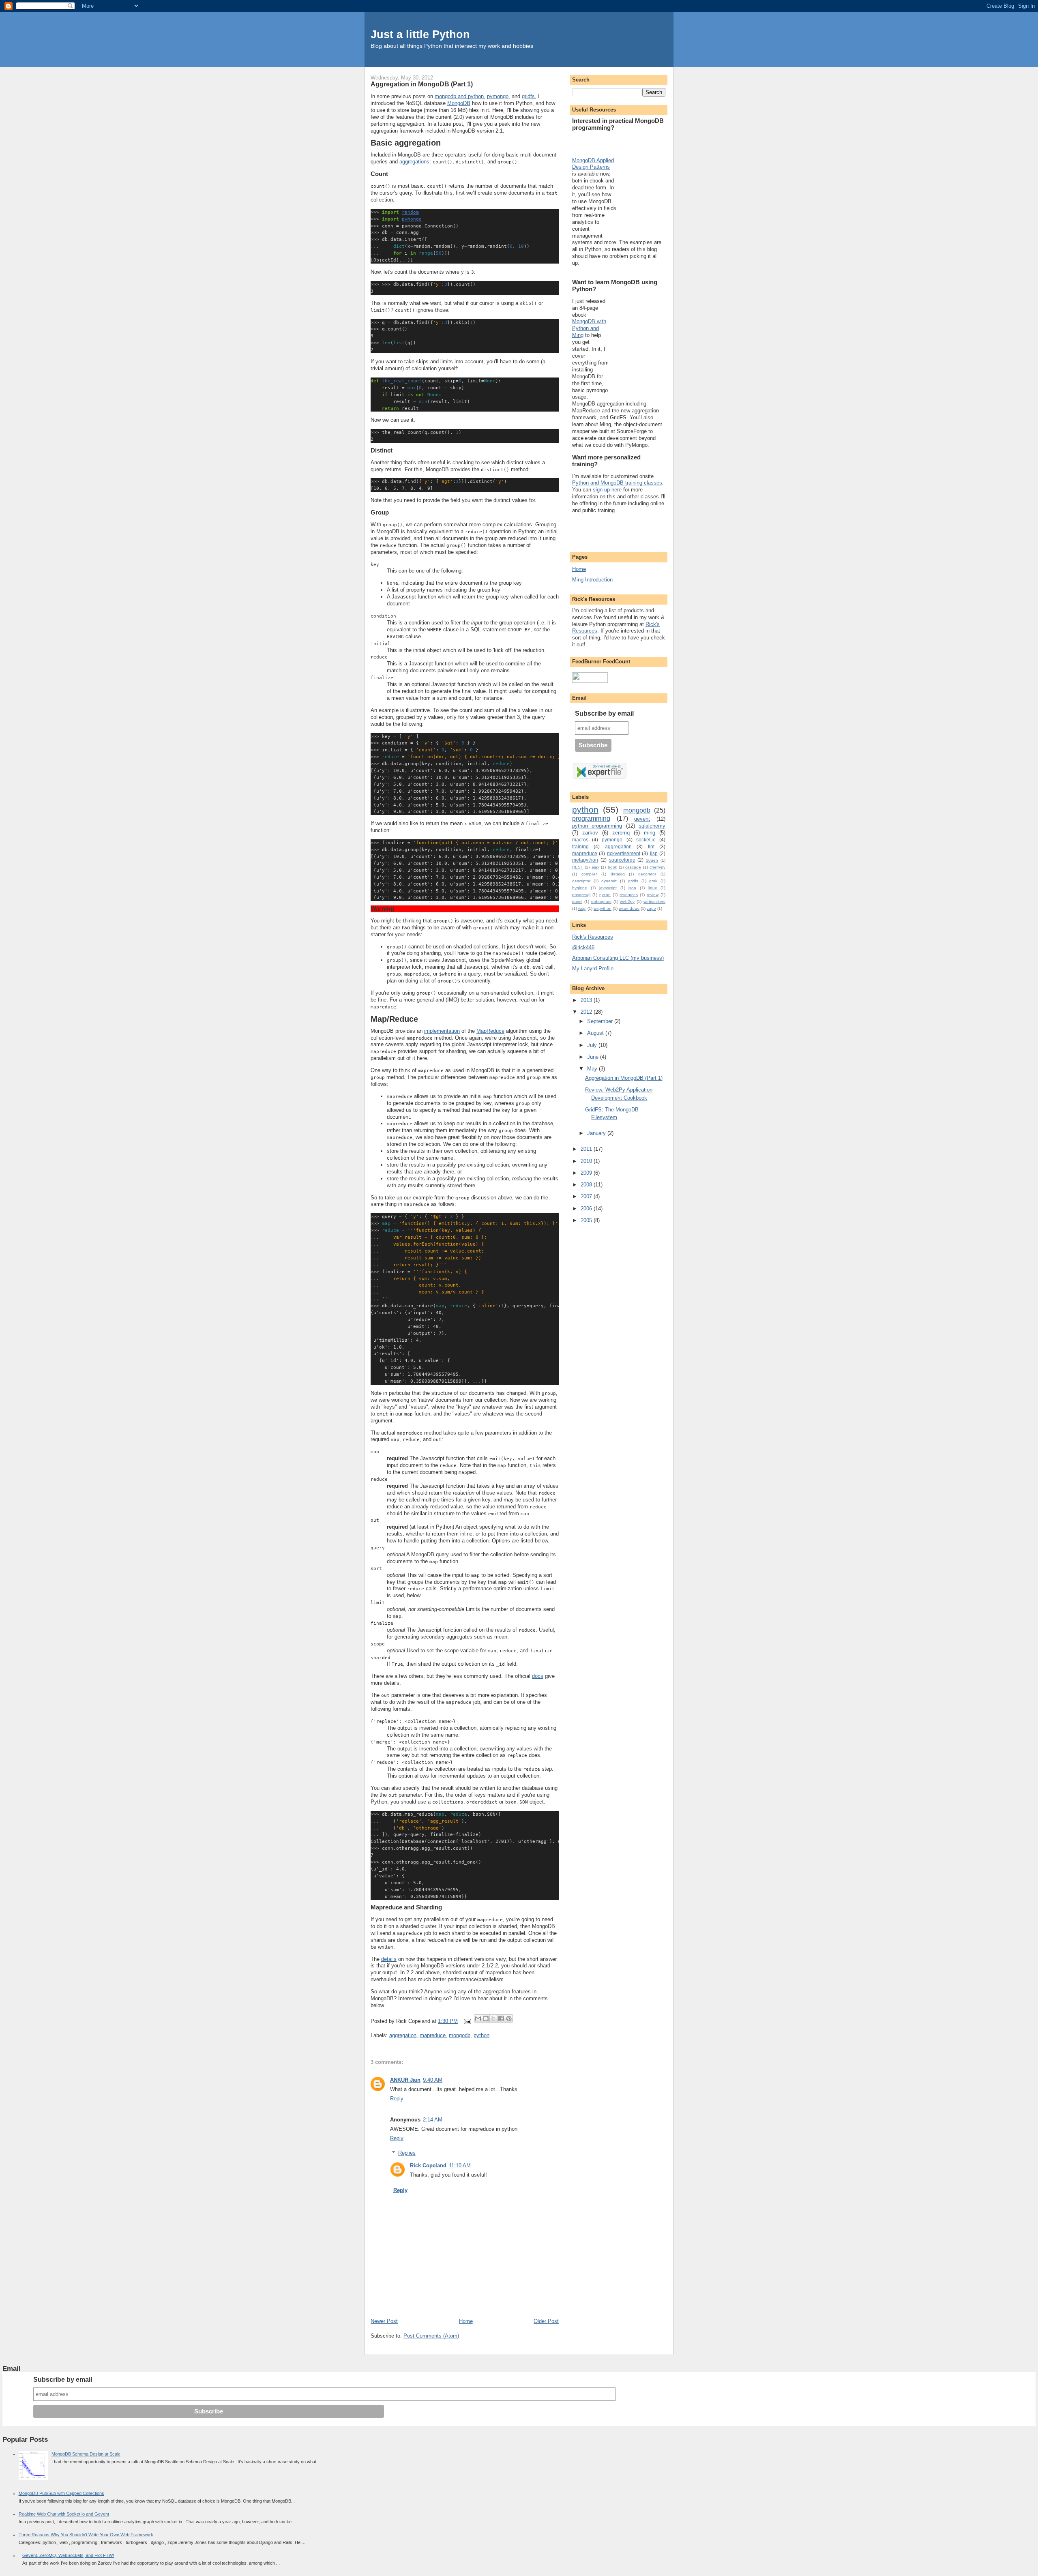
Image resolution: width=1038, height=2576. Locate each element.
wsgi (582, 908)
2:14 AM (433, 2120)
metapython (585, 860)
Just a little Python (420, 34)
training (580, 846)
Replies (407, 2153)
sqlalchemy (652, 826)
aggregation (403, 2035)
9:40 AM (433, 2080)
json (632, 888)
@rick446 (583, 947)
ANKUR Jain (405, 2080)
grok (653, 881)
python (481, 2035)
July (593, 1045)
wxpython (603, 908)
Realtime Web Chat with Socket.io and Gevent (64, 2514)
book (612, 867)
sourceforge (622, 860)
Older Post (546, 2321)
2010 (587, 1161)
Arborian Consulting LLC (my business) (618, 958)
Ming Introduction (592, 580)
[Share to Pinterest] (509, 2018)
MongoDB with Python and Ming (589, 328)
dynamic (609, 881)
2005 (587, 1220)
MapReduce (490, 1031)
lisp (654, 853)
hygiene (580, 888)
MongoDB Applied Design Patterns (593, 164)
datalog (618, 874)
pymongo (498, 96)
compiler (589, 874)
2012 (587, 1012)
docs (538, 1676)
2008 (587, 1185)
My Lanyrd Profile (593, 968)
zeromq (621, 833)
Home (466, 2321)
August (596, 1033)
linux (653, 888)
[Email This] (478, 2018)
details (389, 1959)
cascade (633, 867)
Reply (397, 2099)
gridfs (528, 96)
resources (629, 895)
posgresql (581, 895)
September (601, 1021)
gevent (642, 819)
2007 (587, 1196)
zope (651, 908)
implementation (442, 1031)
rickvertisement (624, 853)
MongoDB (459, 103)
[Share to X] (493, 2018)
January (597, 1133)
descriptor (581, 881)
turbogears (601, 902)
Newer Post (384, 2321)
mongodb (460, 2035)
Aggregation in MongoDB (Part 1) (624, 1078)
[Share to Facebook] (501, 2018)
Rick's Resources (593, 937)
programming (591, 818)
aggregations (414, 162)
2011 (587, 1149)
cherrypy (657, 867)
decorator (647, 874)
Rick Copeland (428, 2165)
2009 (587, 1173)
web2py (627, 902)
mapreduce (433, 2035)
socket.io (646, 840)
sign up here (607, 490)
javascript (608, 888)
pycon (605, 895)
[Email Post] (467, 2021)
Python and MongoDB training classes (617, 483)
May (593, 1069)
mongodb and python (459, 96)
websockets (654, 902)
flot (651, 846)
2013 (587, 1000)
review (653, 895)
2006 (587, 1209)
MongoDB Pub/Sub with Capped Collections (61, 2493)
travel (577, 902)
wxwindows (629, 908)
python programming (597, 826)
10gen (652, 860)
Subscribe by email (604, 713)
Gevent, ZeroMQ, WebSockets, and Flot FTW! (68, 2555)
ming (650, 833)
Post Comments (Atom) (431, 2336)
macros (580, 840)
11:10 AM (460, 2165)
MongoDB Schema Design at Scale (86, 2454)
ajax (595, 867)
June (594, 1057)
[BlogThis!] (486, 2018)
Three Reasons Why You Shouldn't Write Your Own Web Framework (86, 2535)
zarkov (590, 833)
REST (578, 867)
